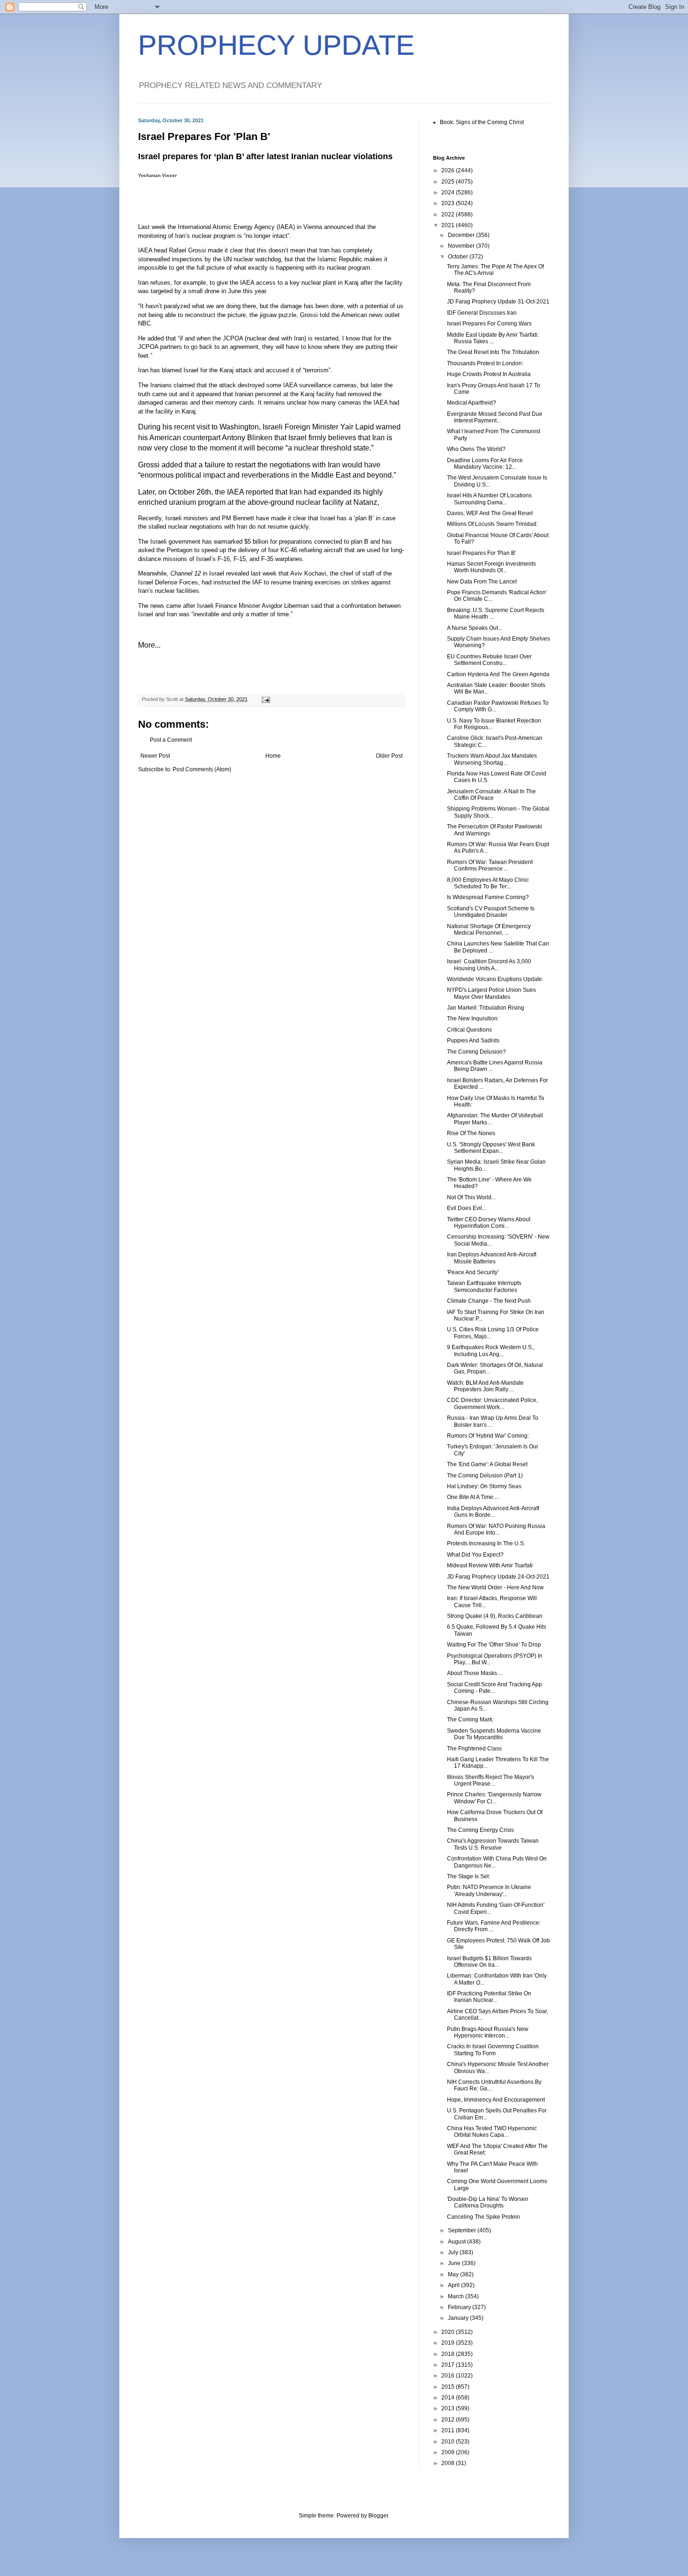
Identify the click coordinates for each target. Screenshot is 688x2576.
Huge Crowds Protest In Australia (489, 374)
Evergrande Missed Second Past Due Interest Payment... (495, 417)
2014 (449, 2398)
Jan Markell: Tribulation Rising (486, 1008)
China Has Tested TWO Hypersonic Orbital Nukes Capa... (492, 2132)
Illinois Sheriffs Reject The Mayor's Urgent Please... (490, 1780)
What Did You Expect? (475, 1555)
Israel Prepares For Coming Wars (489, 324)
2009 (449, 2452)
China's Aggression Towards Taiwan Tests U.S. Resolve (493, 1844)
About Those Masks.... (475, 1673)
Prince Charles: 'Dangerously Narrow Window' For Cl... (494, 1798)
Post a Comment (171, 740)
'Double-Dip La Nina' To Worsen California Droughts (488, 2202)
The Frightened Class (474, 1749)
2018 (449, 2354)
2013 (449, 2408)
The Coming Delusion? (476, 1052)
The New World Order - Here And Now (495, 1587)
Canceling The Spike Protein (483, 2217)
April (454, 2285)
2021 (449, 225)
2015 (449, 2387)
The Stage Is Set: (468, 1876)
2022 (449, 214)
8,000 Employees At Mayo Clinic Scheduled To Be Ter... (488, 883)
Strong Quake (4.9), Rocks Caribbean (495, 1616)
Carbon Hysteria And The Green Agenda (498, 674)
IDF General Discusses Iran (482, 313)
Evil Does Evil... (467, 1208)
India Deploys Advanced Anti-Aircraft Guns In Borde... (493, 1512)
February (460, 2307)
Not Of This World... (471, 1197)
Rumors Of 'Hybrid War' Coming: (488, 1436)
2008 (449, 2463)
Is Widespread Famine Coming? (488, 897)
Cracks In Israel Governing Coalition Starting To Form (493, 2050)
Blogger (378, 2516)
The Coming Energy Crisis (480, 1830)
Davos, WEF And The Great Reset (490, 513)
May (454, 2274)
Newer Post (155, 756)
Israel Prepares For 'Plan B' (481, 553)
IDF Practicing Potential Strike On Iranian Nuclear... (489, 1997)
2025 (449, 182)
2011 (449, 2430)
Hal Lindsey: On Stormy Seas (484, 1486)
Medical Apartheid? (472, 403)
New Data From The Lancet (482, 582)
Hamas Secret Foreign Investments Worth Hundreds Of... (491, 567)
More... (149, 645)
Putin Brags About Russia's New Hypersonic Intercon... (488, 2032)
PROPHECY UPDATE (276, 45)
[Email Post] (265, 699)
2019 (449, 2343)
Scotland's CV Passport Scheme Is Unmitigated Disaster (491, 912)
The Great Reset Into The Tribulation (493, 352)
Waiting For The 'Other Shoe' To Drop (494, 1645)
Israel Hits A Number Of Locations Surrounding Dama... (489, 499)
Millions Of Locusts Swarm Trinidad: (492, 524)
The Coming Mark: (470, 1720)
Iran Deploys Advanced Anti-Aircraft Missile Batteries (492, 1258)
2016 (449, 2376)
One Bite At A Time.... (473, 1497)
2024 (449, 192)
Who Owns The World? (476, 449)
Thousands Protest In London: (485, 363)
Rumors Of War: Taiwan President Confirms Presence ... (490, 865)
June (455, 2263)
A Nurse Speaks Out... (475, 628)
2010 (449, 2442)
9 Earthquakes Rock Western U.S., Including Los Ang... (491, 1351)
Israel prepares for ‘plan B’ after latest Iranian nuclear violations (265, 156)
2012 (449, 2420)
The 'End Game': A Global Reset (487, 1464)
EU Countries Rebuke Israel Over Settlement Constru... (489, 660)
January (459, 2318)
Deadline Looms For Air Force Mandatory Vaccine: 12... (485, 464)
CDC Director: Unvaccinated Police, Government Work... (492, 1403)
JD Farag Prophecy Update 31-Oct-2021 (498, 302)
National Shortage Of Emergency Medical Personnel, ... (489, 930)
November (462, 246)
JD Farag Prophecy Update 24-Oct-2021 (498, 1577)
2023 (449, 203)
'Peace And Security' (473, 1272)
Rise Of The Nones (471, 1133)
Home (273, 756)
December (462, 235)
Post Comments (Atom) (202, 769)
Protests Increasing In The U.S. (486, 1543)
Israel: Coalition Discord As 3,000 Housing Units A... (489, 965)
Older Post (389, 756)
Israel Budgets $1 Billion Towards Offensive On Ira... (489, 1962)
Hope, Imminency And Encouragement (496, 2100)
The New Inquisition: (473, 1019)
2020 (449, 2332)
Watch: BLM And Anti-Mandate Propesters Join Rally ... (485, 1386)
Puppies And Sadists (473, 1041)
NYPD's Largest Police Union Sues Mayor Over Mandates (491, 993)
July (454, 2252)
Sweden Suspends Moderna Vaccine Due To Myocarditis (494, 1734)
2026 (449, 170)
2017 (449, 2365)
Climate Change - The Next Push (489, 1301)
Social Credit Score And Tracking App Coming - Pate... (494, 1688)
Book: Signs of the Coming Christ (482, 122)
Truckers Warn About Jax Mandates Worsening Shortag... (492, 759)
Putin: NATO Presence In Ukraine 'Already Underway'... (489, 1890)
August (457, 2242)
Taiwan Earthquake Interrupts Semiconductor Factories (484, 1286)
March (457, 2296)
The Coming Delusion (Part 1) (485, 1476)
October (459, 257)
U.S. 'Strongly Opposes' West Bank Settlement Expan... (491, 1148)
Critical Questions (469, 1030)
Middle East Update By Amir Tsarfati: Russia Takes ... (493, 338)
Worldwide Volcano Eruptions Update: (495, 979)
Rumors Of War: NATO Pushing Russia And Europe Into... (496, 1529)
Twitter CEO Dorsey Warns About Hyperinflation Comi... (489, 1223)
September (463, 2230)
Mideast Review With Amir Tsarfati (490, 1565)
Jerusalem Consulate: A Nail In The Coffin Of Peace (491, 795)
